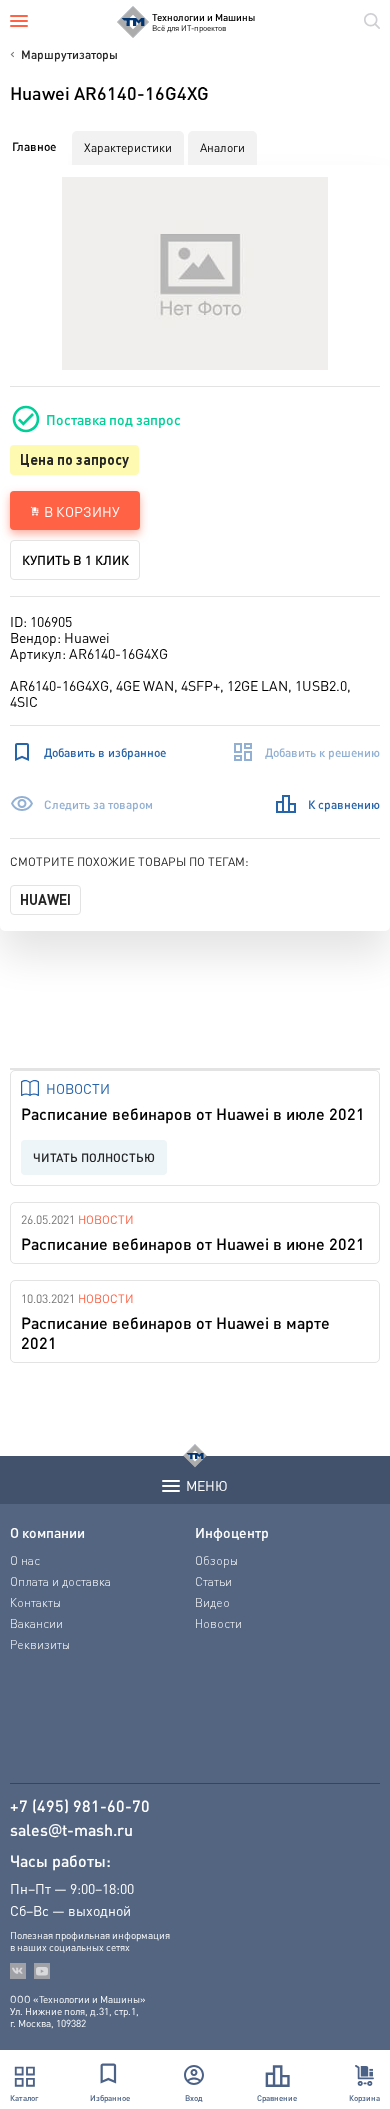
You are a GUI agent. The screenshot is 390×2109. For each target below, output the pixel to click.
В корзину (82, 511)
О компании (47, 1532)
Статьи (213, 1581)
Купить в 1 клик (75, 559)
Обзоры (216, 1560)
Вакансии (36, 1623)
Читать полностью (94, 1157)
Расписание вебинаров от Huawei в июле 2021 (193, 1113)
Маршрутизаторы (69, 54)
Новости (78, 1088)
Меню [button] (207, 1485)
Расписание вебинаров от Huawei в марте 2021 (175, 1332)
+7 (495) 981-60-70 (80, 1806)
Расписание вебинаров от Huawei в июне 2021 (193, 1243)
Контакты (35, 1602)
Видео (212, 1602)
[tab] (34, 147)
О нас (25, 1560)
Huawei (45, 899)
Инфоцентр (232, 1532)
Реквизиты (40, 1644)
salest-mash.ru (71, 1830)
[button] (195, 273)
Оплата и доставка (60, 1581)
